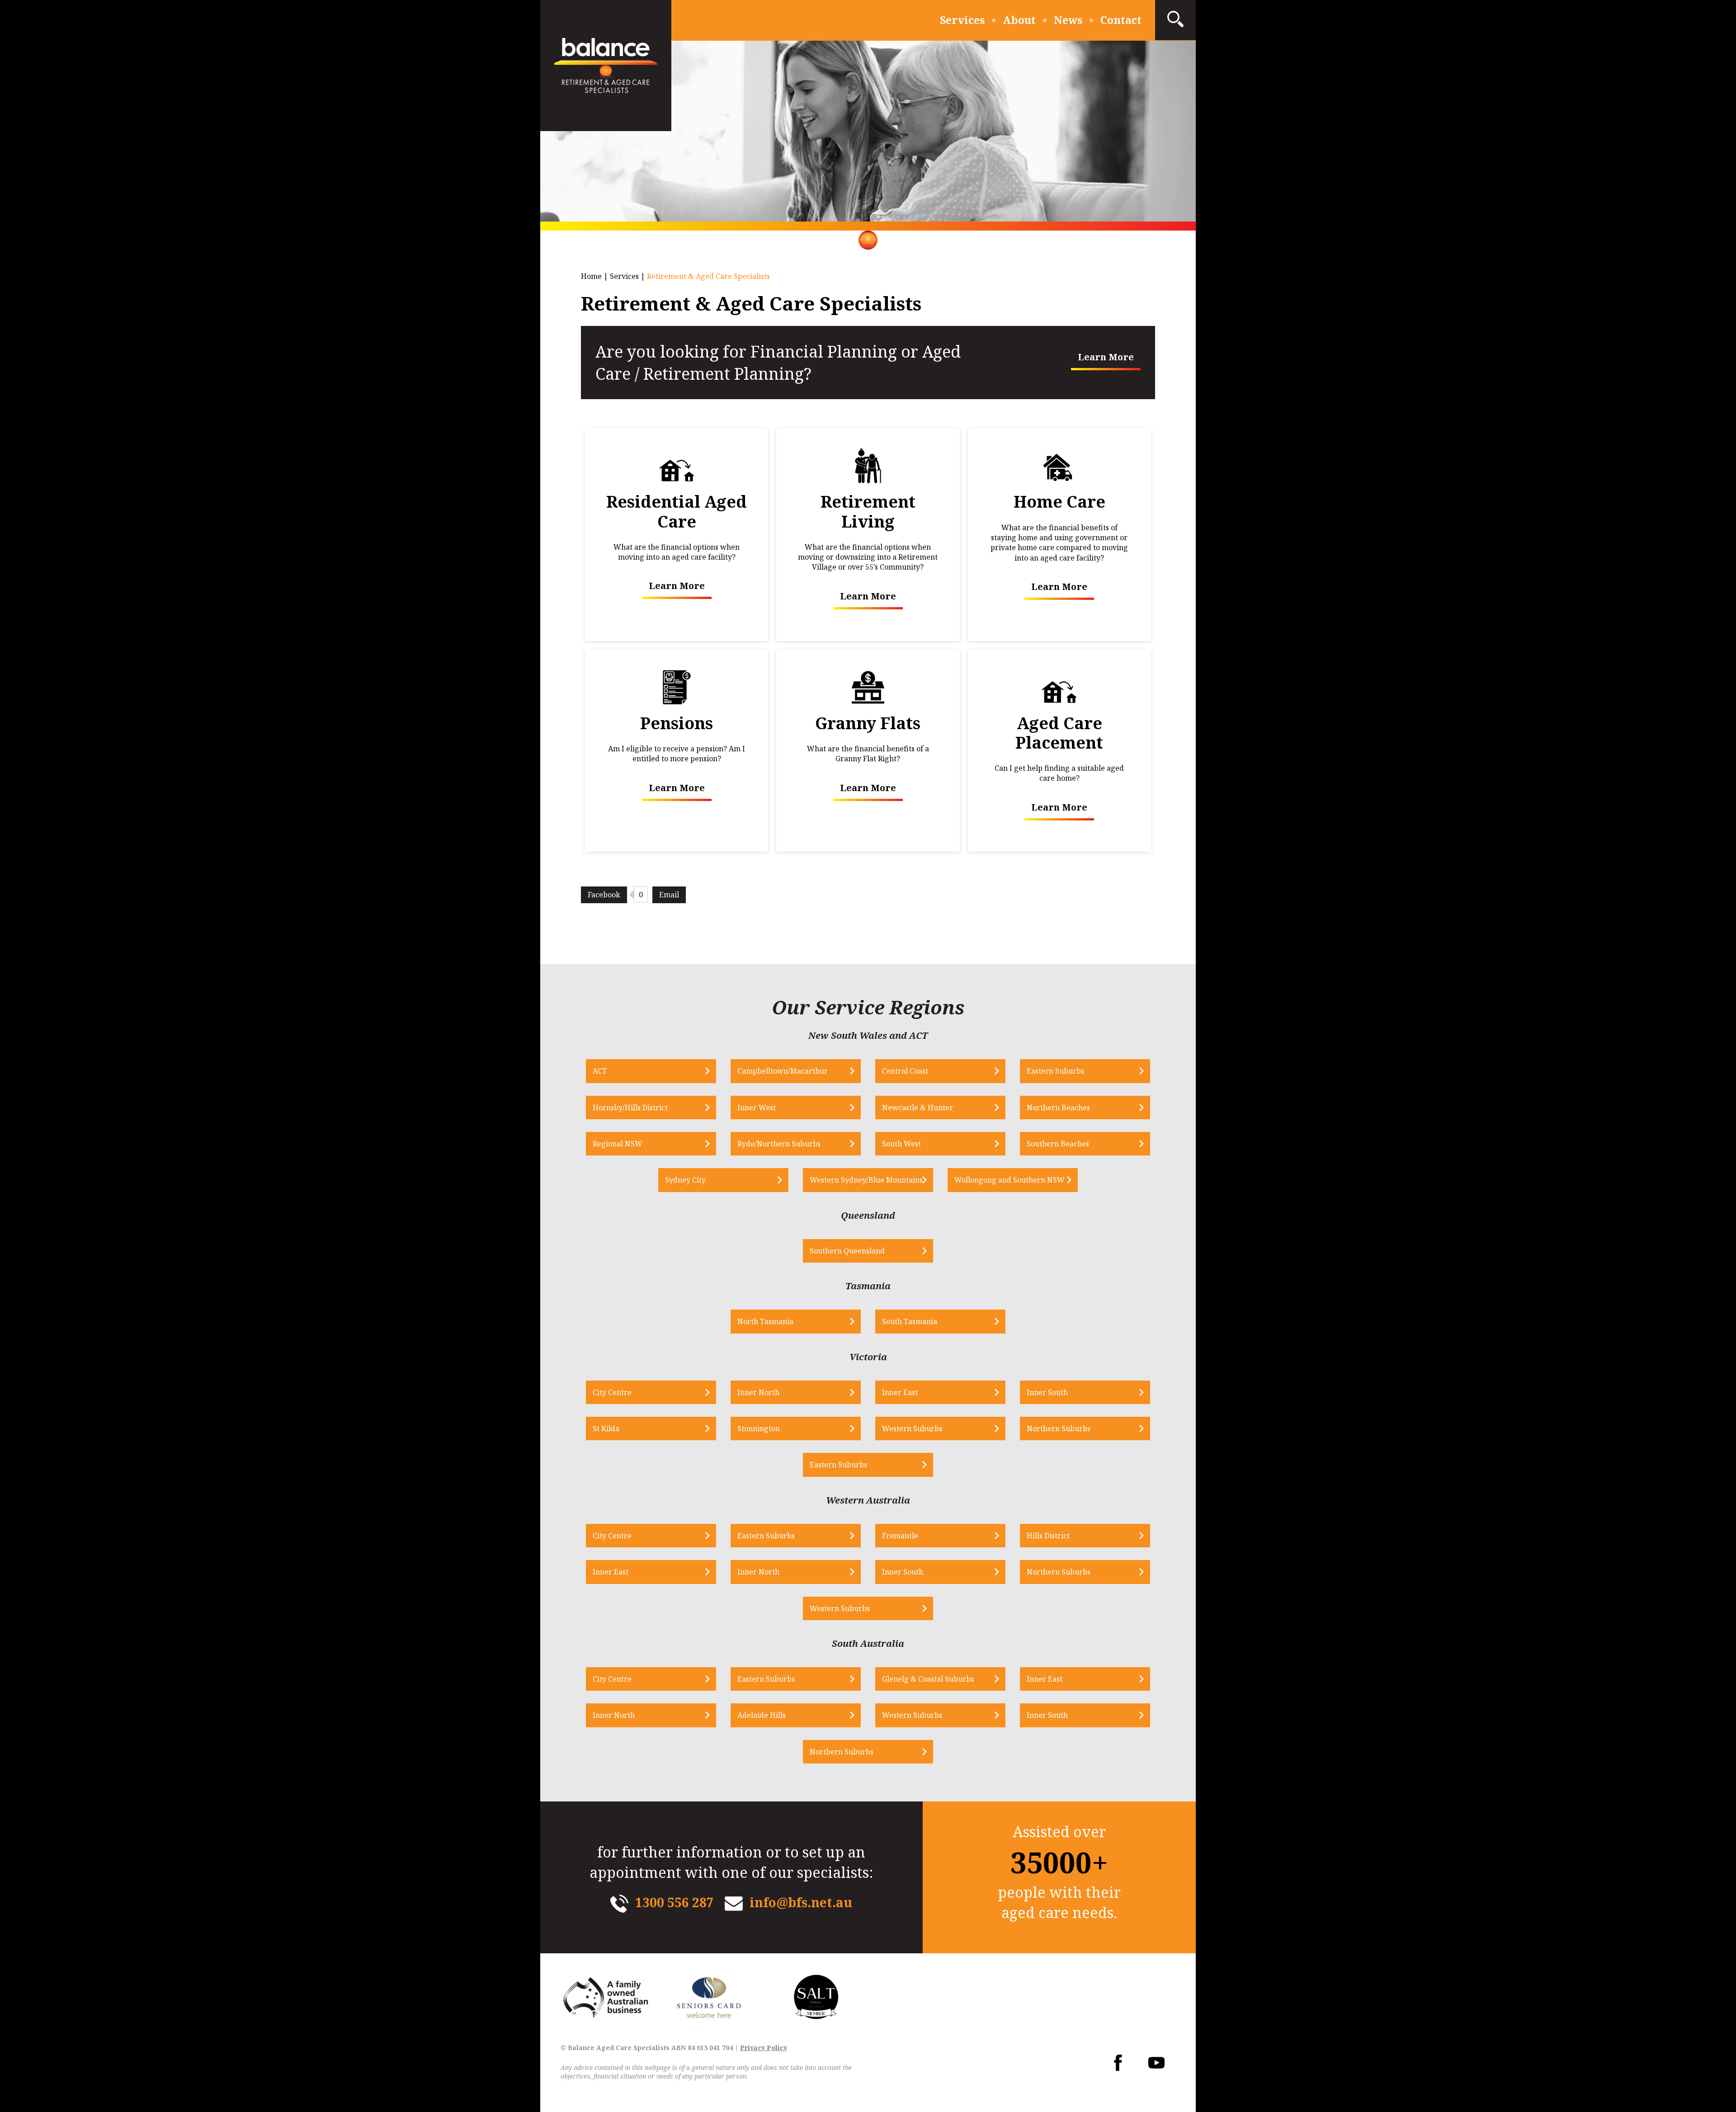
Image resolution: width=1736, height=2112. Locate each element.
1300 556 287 (675, 1902)
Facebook (604, 895)
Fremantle (900, 1536)
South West (901, 1144)
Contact (1121, 20)
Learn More (1106, 357)
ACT (600, 1071)
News (1068, 20)
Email (669, 895)
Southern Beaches (1058, 1144)
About (1019, 20)
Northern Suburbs (1059, 1428)
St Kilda (606, 1428)
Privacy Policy (764, 2048)
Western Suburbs (912, 1428)
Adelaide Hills (762, 1715)
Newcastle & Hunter (918, 1108)
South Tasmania (910, 1321)
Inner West (757, 1108)
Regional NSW (618, 1144)
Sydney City (685, 1180)
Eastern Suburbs (1055, 1071)
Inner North (758, 1392)
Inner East (900, 1392)
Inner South (1047, 1392)
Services (962, 20)
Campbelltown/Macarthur (783, 1071)
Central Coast (905, 1071)
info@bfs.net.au (801, 1902)
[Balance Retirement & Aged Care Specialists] (606, 66)
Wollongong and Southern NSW (1010, 1180)
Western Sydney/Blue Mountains (866, 1180)
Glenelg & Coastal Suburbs (928, 1679)
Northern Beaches (1058, 1108)
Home (591, 276)
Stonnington (759, 1428)
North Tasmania (765, 1321)
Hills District (1048, 1536)
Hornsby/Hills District (630, 1108)
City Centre (612, 1392)
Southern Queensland (847, 1251)
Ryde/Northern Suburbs (779, 1144)
